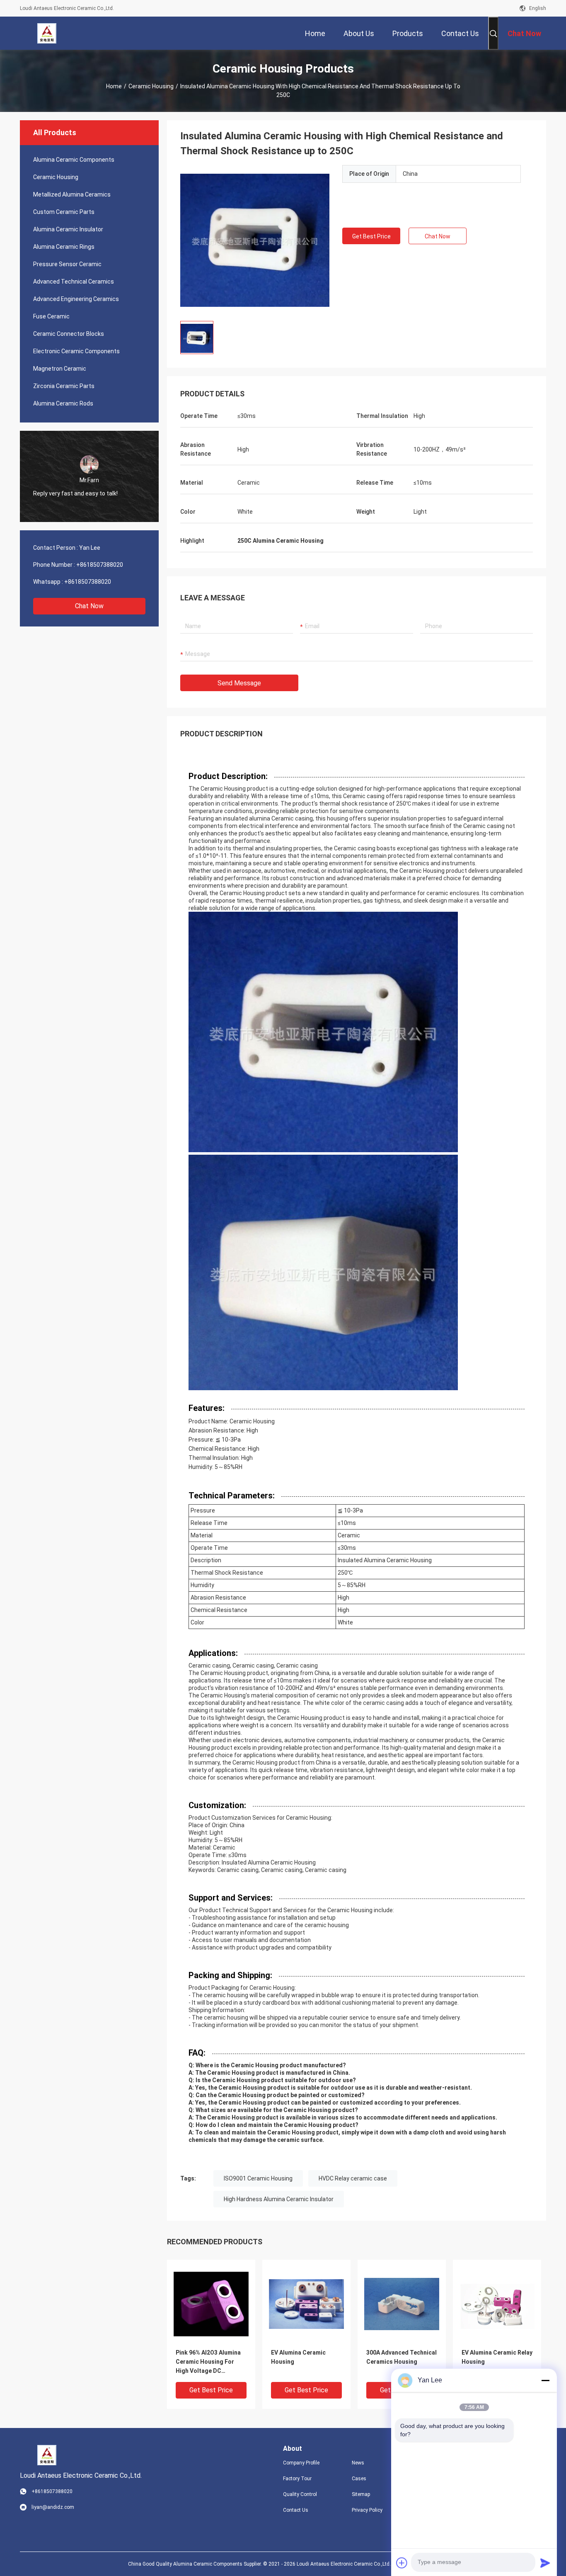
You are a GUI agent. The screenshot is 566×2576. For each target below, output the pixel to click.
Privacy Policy (367, 2510)
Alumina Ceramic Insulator (68, 229)
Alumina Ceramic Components (74, 160)
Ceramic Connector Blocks (69, 334)
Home (114, 86)
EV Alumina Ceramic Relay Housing (497, 2357)
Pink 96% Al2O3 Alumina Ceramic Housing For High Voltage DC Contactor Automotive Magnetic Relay (208, 2362)
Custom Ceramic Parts (64, 212)
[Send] (545, 2563)
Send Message (239, 683)
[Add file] (402, 2563)
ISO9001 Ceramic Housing (258, 2178)
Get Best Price (371, 236)
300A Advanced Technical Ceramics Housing (402, 2357)
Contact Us (296, 2510)
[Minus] (545, 2380)
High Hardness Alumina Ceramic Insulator (279, 2199)
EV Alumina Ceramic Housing (298, 2357)
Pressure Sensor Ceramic (67, 264)
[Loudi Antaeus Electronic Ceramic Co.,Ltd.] (47, 33)
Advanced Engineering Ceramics (76, 299)
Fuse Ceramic (51, 316)
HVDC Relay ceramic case (353, 2178)
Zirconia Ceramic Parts (64, 386)
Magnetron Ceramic (60, 369)
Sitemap (361, 2494)
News (358, 2463)
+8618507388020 (100, 565)
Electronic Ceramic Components (76, 351)
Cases (359, 2479)
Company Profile (301, 2463)
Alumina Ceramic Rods (63, 403)
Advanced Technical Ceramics (74, 282)
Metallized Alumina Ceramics (72, 194)
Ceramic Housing (151, 86)
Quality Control (300, 2494)
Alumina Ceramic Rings (64, 247)
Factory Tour (297, 2479)
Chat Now (89, 606)
